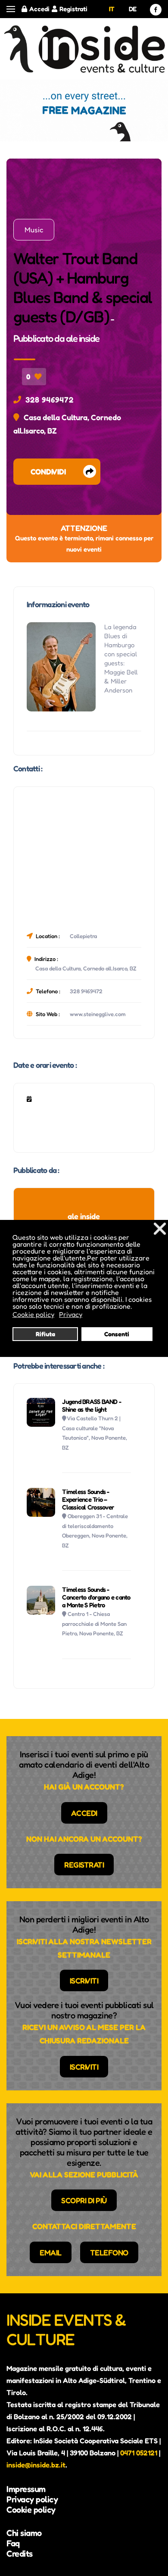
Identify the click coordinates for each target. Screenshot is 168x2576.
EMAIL (51, 2252)
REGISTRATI (84, 1865)
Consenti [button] (117, 1334)
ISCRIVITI (84, 1980)
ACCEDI (84, 1813)
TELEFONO (109, 2252)
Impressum (26, 2489)
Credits (20, 2554)
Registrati (73, 9)
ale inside (83, 338)
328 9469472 (50, 399)
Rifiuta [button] (45, 1334)
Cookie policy (31, 2510)
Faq (13, 2543)
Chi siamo (24, 2533)
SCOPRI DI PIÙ (84, 2200)
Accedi (39, 9)
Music (34, 230)
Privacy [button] (71, 1314)
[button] (11, 9)
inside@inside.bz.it (36, 2465)
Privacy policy (32, 2499)
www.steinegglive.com (98, 1014)
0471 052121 (139, 2453)
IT (112, 9)
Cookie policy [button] (33, 1314)
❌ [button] (160, 1228)
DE (133, 9)
